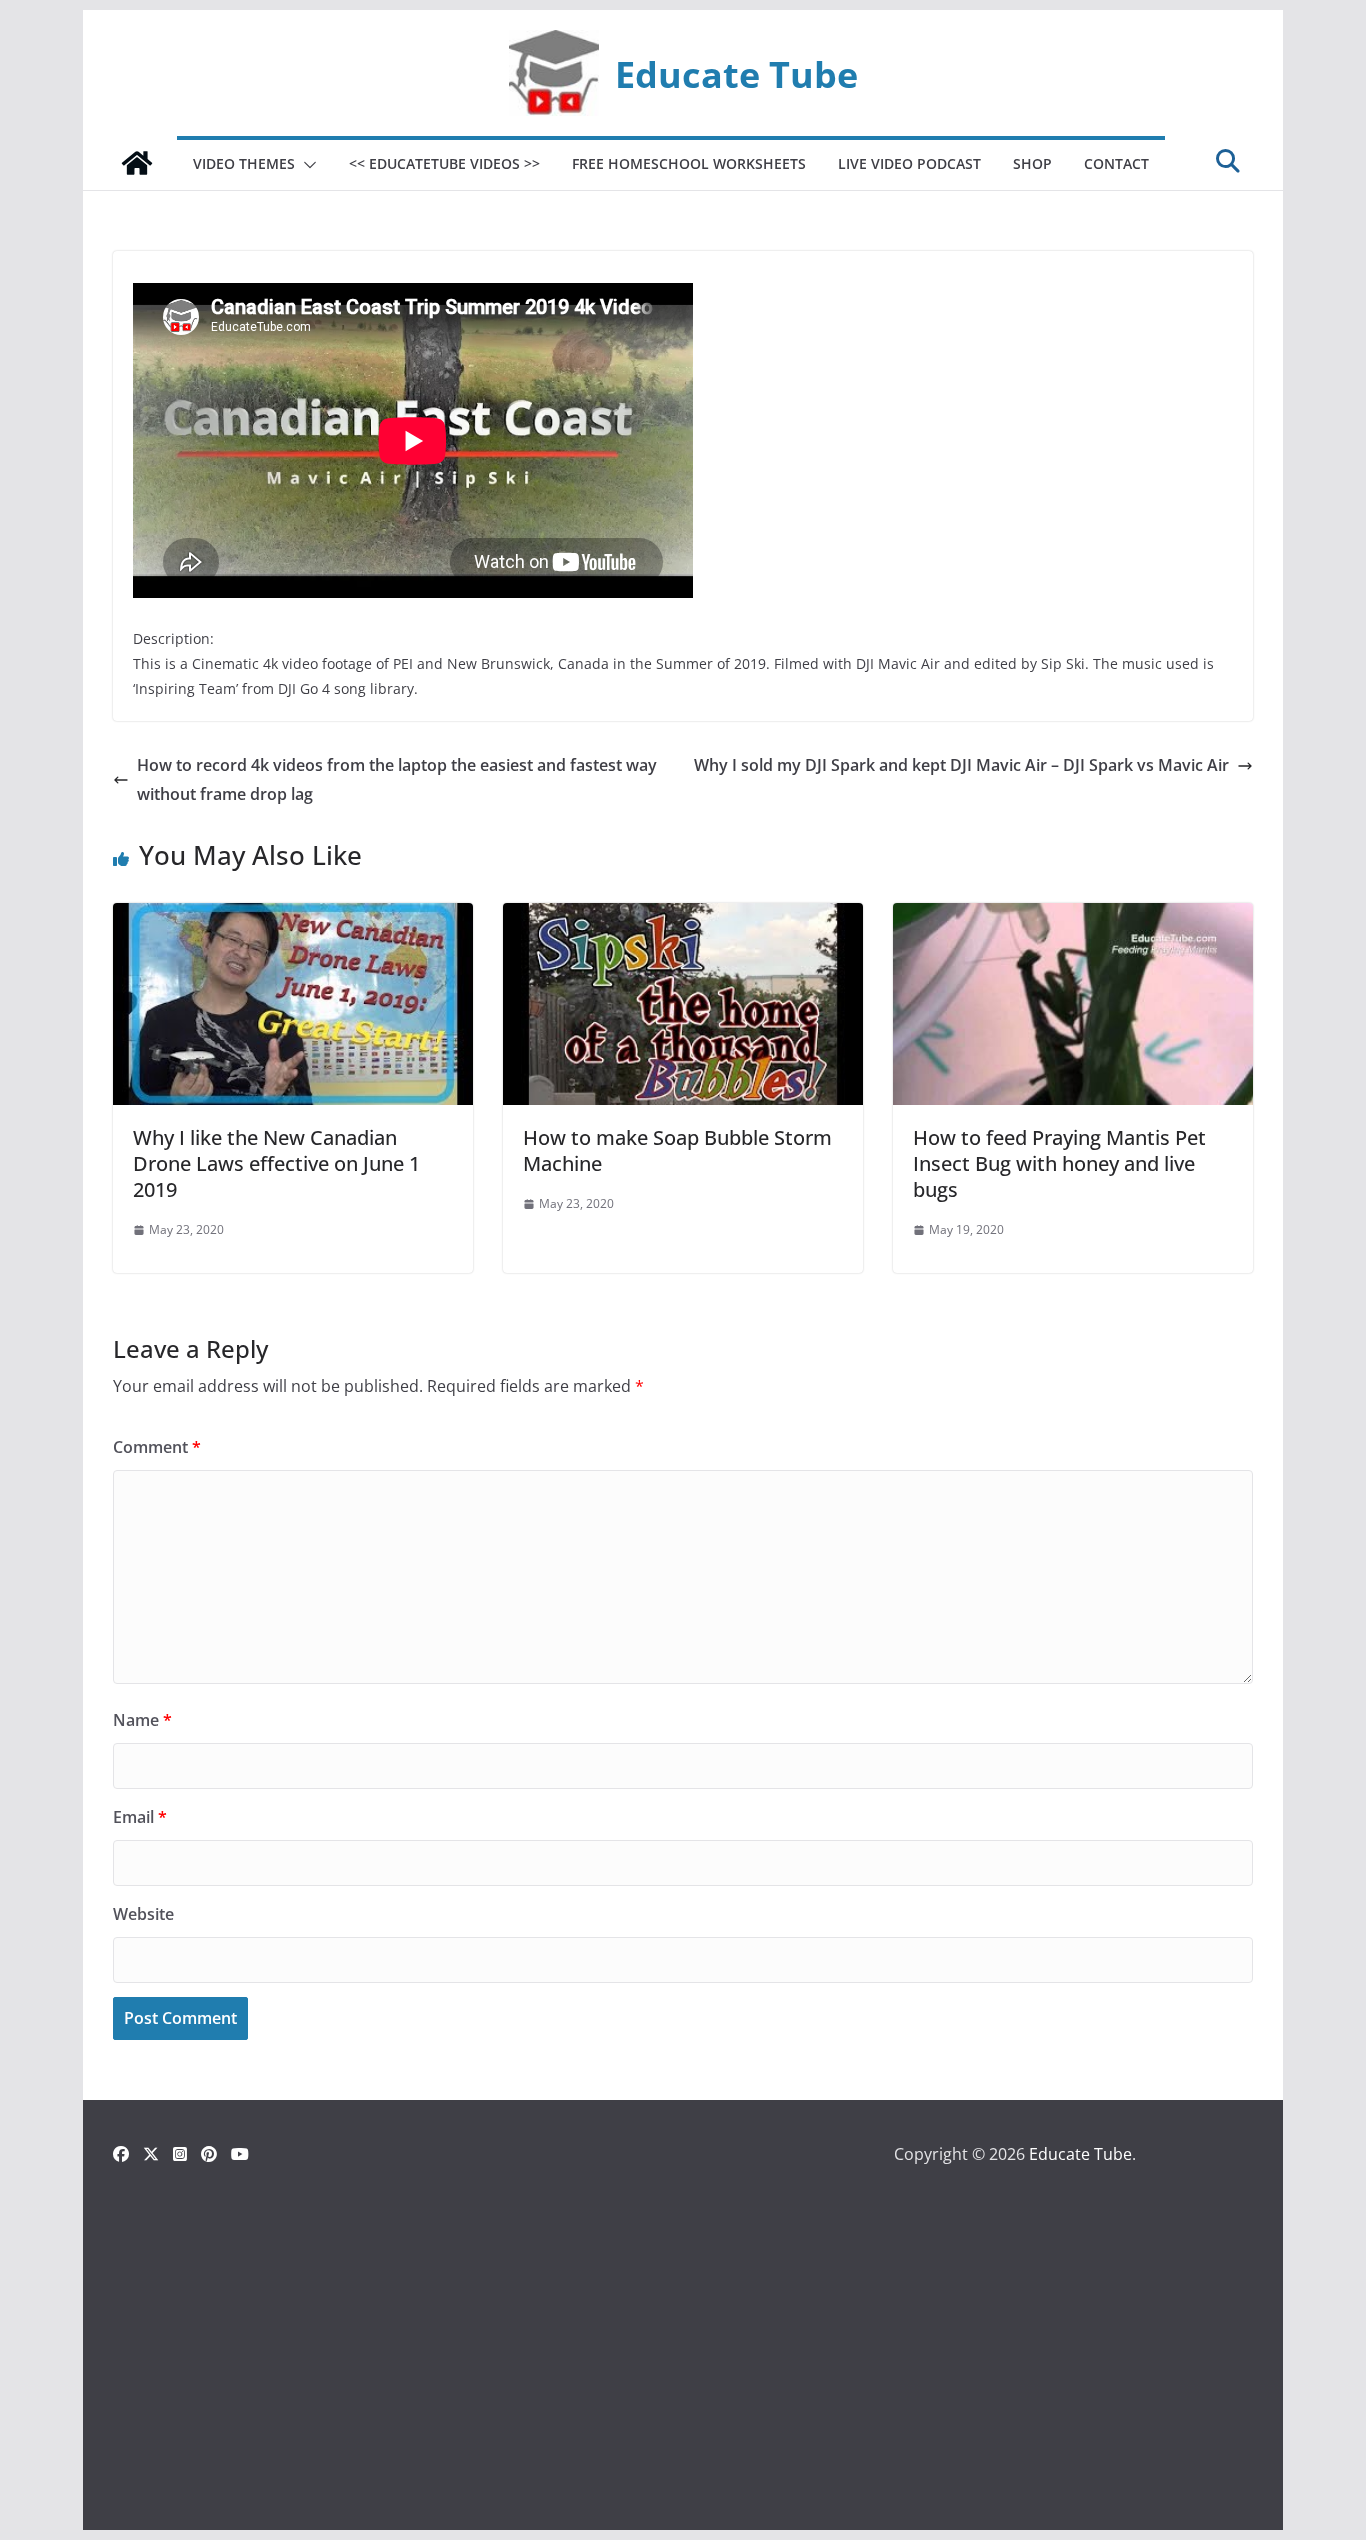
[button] (306, 165)
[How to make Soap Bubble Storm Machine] (683, 917)
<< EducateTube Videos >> (444, 163)
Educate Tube (736, 74)
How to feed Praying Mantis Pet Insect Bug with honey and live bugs (1059, 1163)
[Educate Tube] (137, 163)
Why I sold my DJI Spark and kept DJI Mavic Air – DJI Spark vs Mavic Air (961, 765)
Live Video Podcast (909, 163)
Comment (157, 1447)
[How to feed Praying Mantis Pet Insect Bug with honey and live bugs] (1073, 917)
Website (143, 1914)
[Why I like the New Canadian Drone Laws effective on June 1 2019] (293, 917)
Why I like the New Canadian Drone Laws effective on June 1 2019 (276, 1163)
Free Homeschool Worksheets (689, 163)
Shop (1032, 163)
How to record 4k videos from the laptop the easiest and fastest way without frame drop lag (397, 779)
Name (142, 1720)
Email (140, 1817)
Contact (1116, 163)
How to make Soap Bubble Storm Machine (677, 1150)
